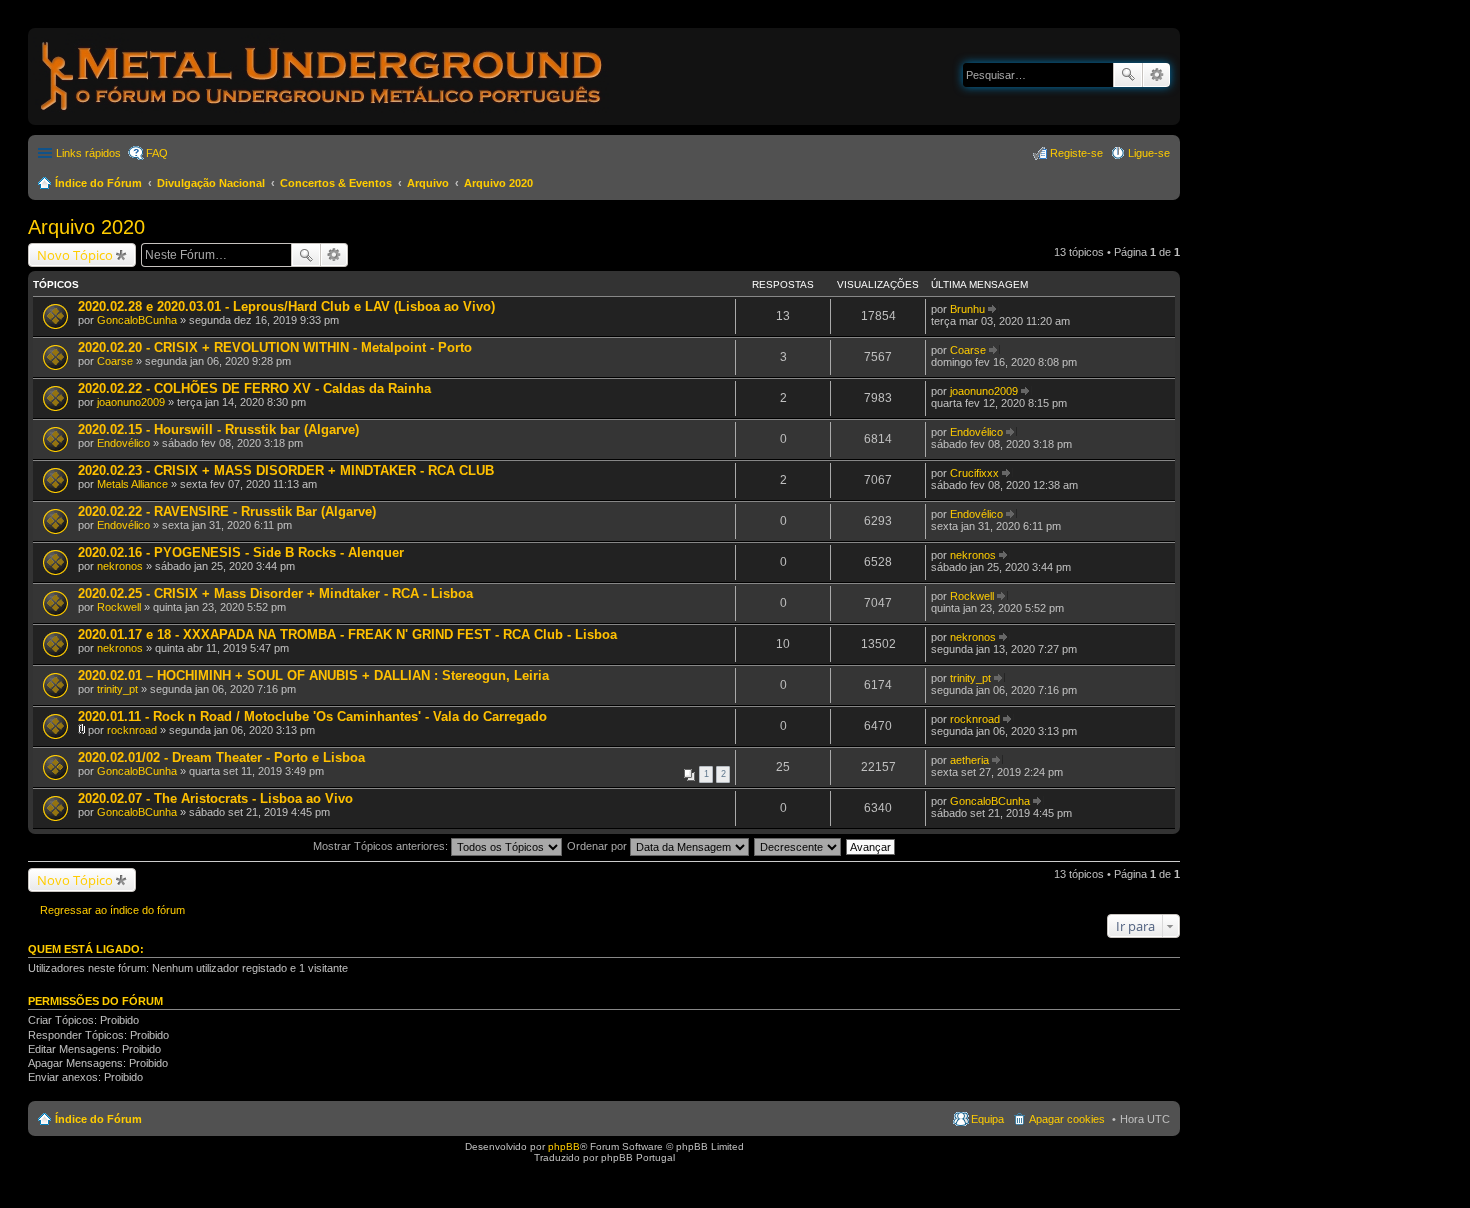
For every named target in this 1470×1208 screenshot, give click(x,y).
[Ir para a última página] (993, 309)
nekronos (120, 566)
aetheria (969, 760)
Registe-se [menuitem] (1076, 153)
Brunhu (967, 309)
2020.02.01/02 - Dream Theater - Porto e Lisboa (221, 757)
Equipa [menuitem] (987, 1119)
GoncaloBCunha (137, 320)
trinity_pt (117, 689)
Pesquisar (1128, 75)
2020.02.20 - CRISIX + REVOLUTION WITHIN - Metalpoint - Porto (275, 347)
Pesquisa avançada (1156, 75)
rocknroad (132, 730)
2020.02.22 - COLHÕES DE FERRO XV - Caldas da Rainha (254, 388)
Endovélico (123, 443)
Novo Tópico (75, 255)
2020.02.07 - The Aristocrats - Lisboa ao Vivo (215, 798)
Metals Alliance (132, 484)
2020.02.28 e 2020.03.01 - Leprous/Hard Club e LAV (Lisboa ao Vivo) (286, 306)
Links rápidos (88, 153)
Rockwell (119, 607)
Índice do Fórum (98, 183)
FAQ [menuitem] (157, 153)
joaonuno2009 (131, 402)
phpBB (564, 1146)
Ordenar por (598, 846)
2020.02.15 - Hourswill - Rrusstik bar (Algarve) (218, 429)
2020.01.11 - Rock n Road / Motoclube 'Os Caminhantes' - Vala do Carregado (312, 716)
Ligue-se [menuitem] (1149, 153)
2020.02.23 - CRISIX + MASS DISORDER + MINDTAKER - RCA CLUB (286, 470)
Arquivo (428, 183)
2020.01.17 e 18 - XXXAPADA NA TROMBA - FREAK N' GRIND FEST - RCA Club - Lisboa (347, 634)
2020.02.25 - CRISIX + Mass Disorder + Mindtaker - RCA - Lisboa (275, 593)
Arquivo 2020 (498, 183)
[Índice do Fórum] (323, 114)
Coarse (115, 361)
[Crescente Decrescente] (798, 846)
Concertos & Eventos (336, 183)
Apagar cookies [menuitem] (1067, 1119)
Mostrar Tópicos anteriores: (382, 846)
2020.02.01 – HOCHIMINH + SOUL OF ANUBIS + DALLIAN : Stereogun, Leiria (313, 675)
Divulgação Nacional (211, 183)
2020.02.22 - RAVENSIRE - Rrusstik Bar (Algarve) (227, 511)
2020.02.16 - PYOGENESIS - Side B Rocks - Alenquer (241, 552)
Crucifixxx (974, 473)
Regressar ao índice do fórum (112, 910)
